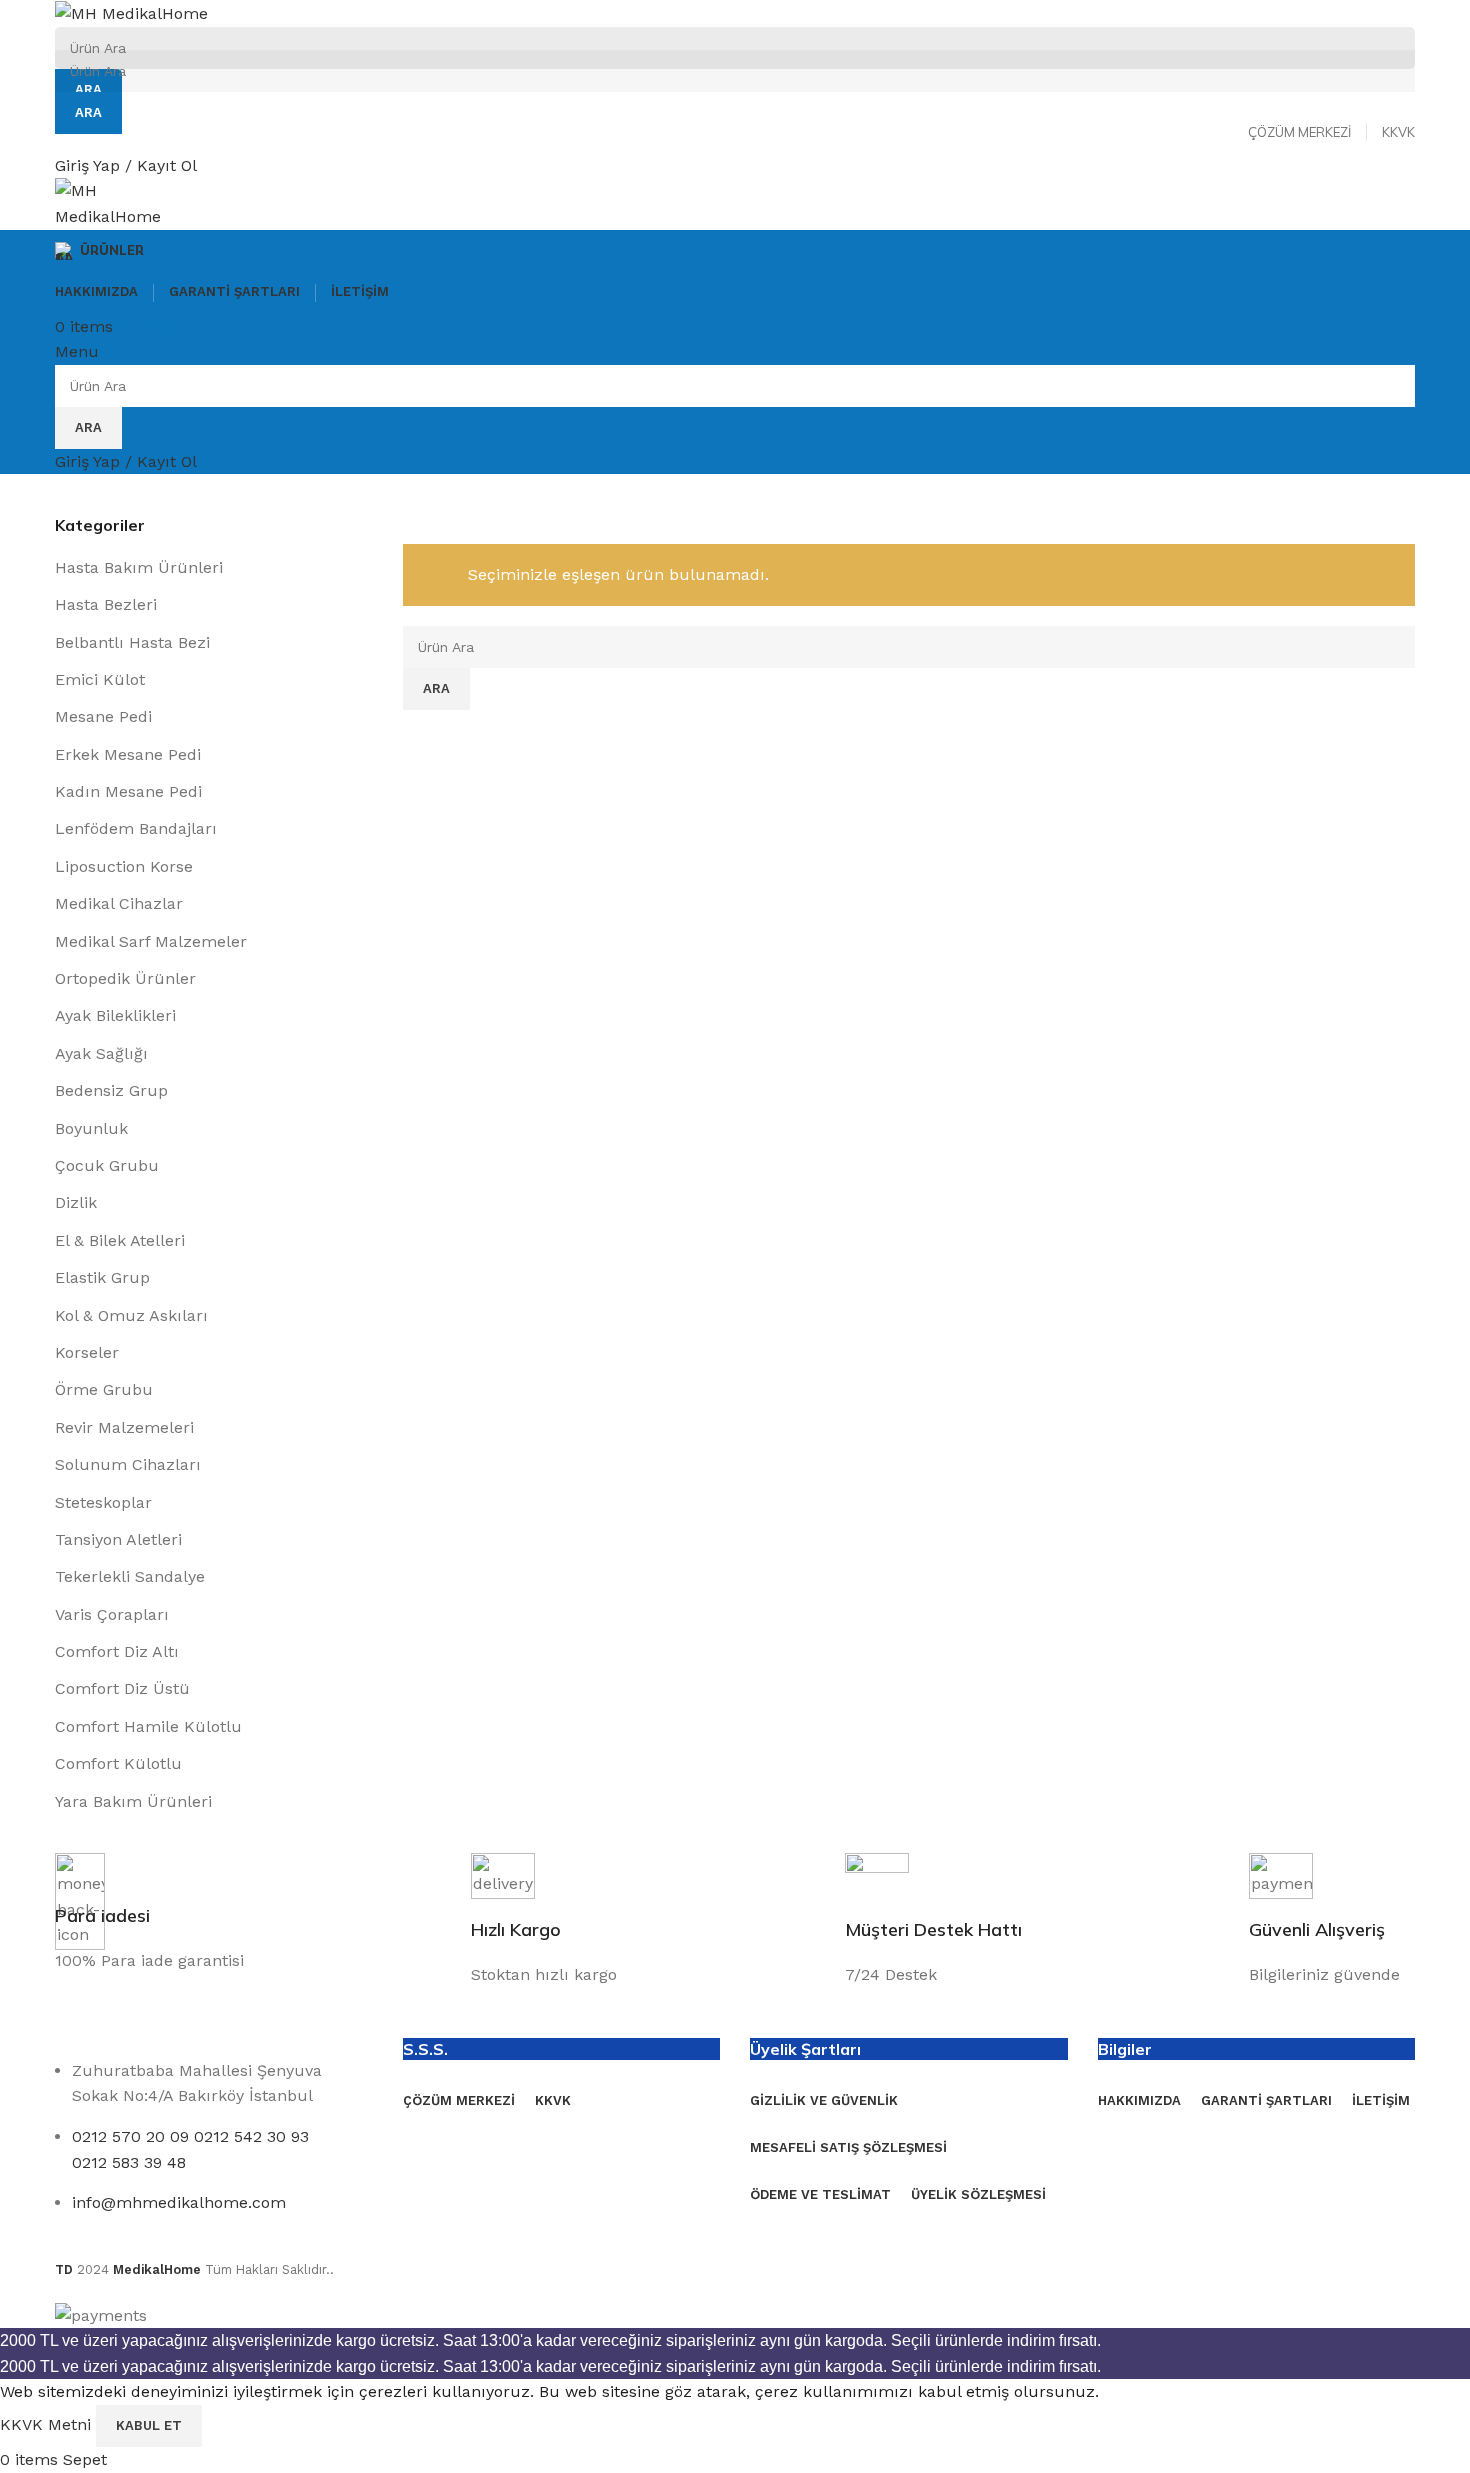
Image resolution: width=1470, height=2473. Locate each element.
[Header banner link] (735, 1236)
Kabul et (149, 2425)
